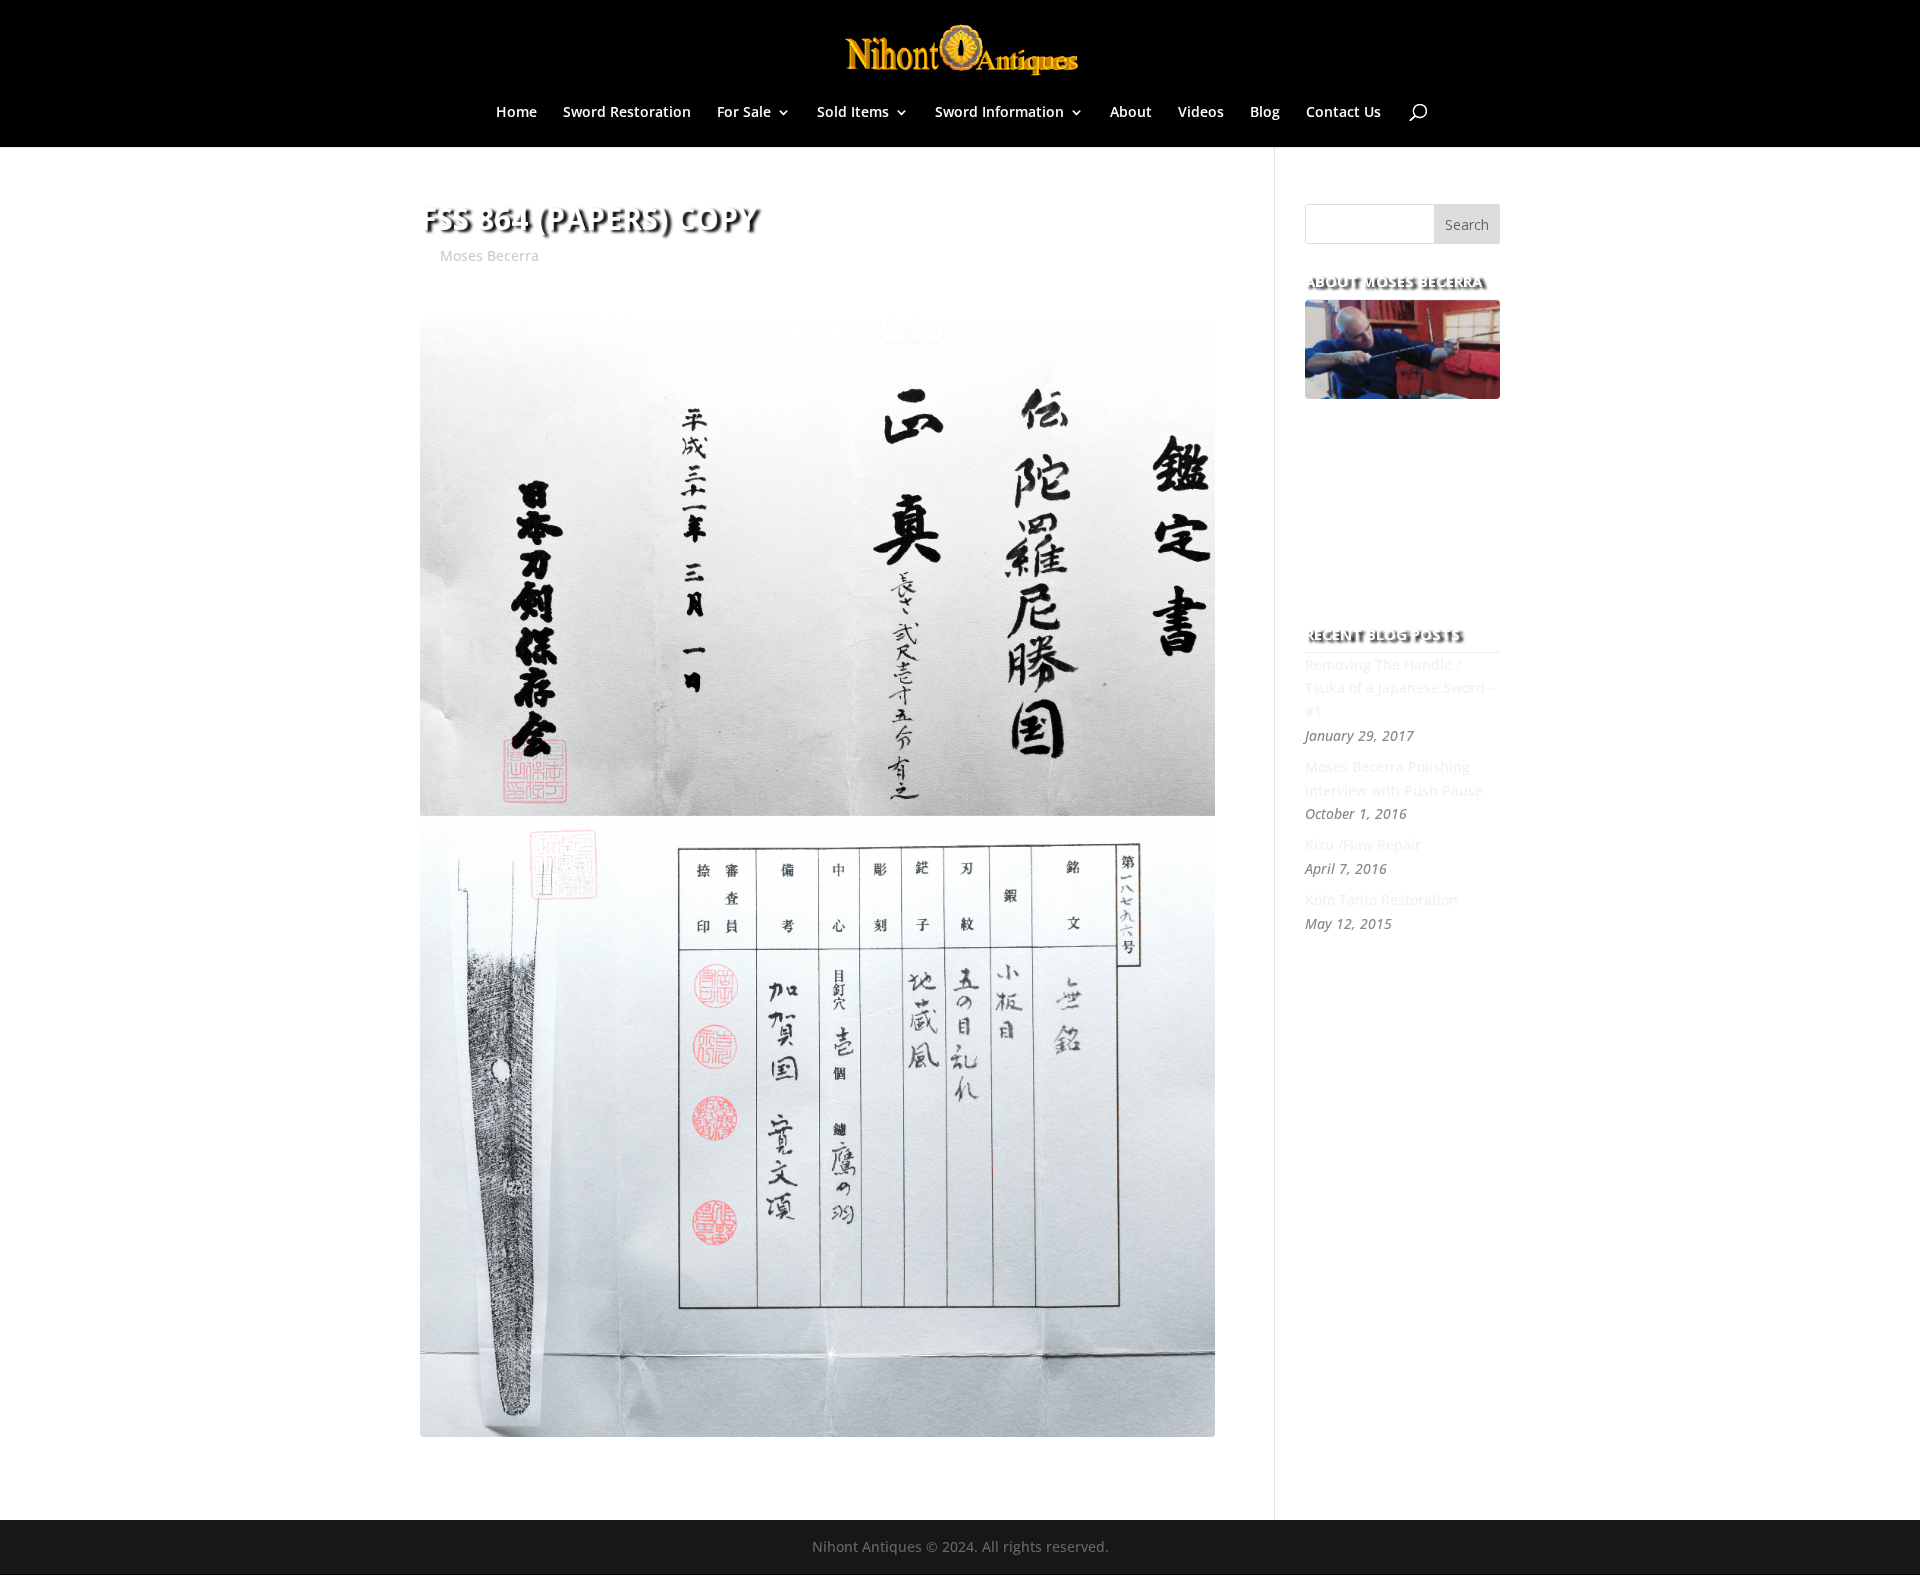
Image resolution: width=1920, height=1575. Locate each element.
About (1131, 113)
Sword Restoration (627, 113)
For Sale (744, 113)
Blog (1265, 113)
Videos (1201, 113)
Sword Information (999, 113)
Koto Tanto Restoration (1381, 899)
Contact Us (1343, 113)
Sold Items (853, 113)
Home (516, 113)
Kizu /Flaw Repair (1363, 844)
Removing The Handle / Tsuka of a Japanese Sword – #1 (1400, 688)
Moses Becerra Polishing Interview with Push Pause (1394, 778)
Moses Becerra (489, 255)
